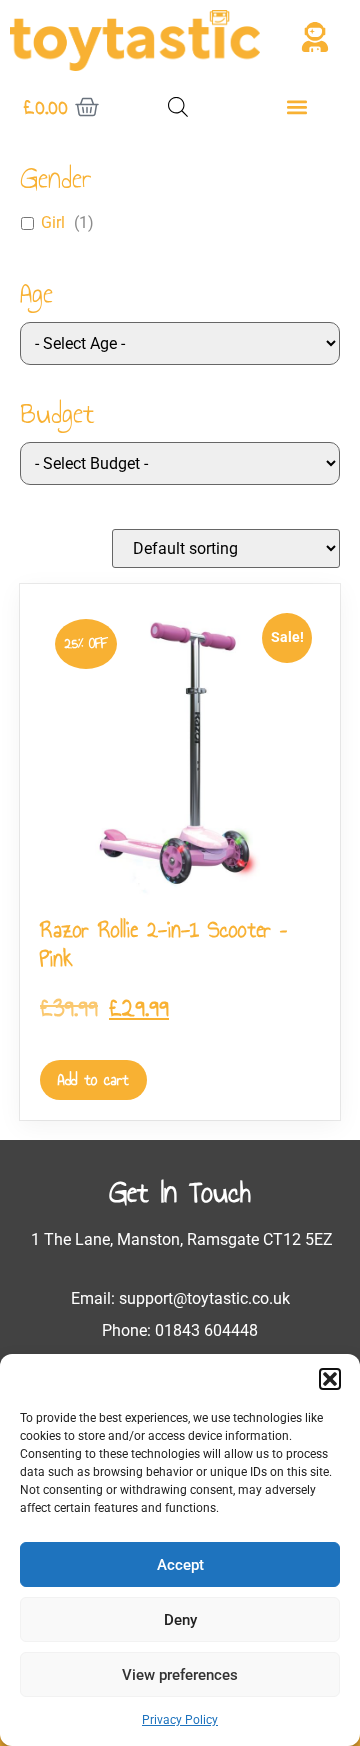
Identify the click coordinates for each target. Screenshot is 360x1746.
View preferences (180, 1675)
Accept (180, 1565)
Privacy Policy (180, 1720)
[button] (330, 1379)
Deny (180, 1620)
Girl (53, 222)
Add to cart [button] (93, 1079)
